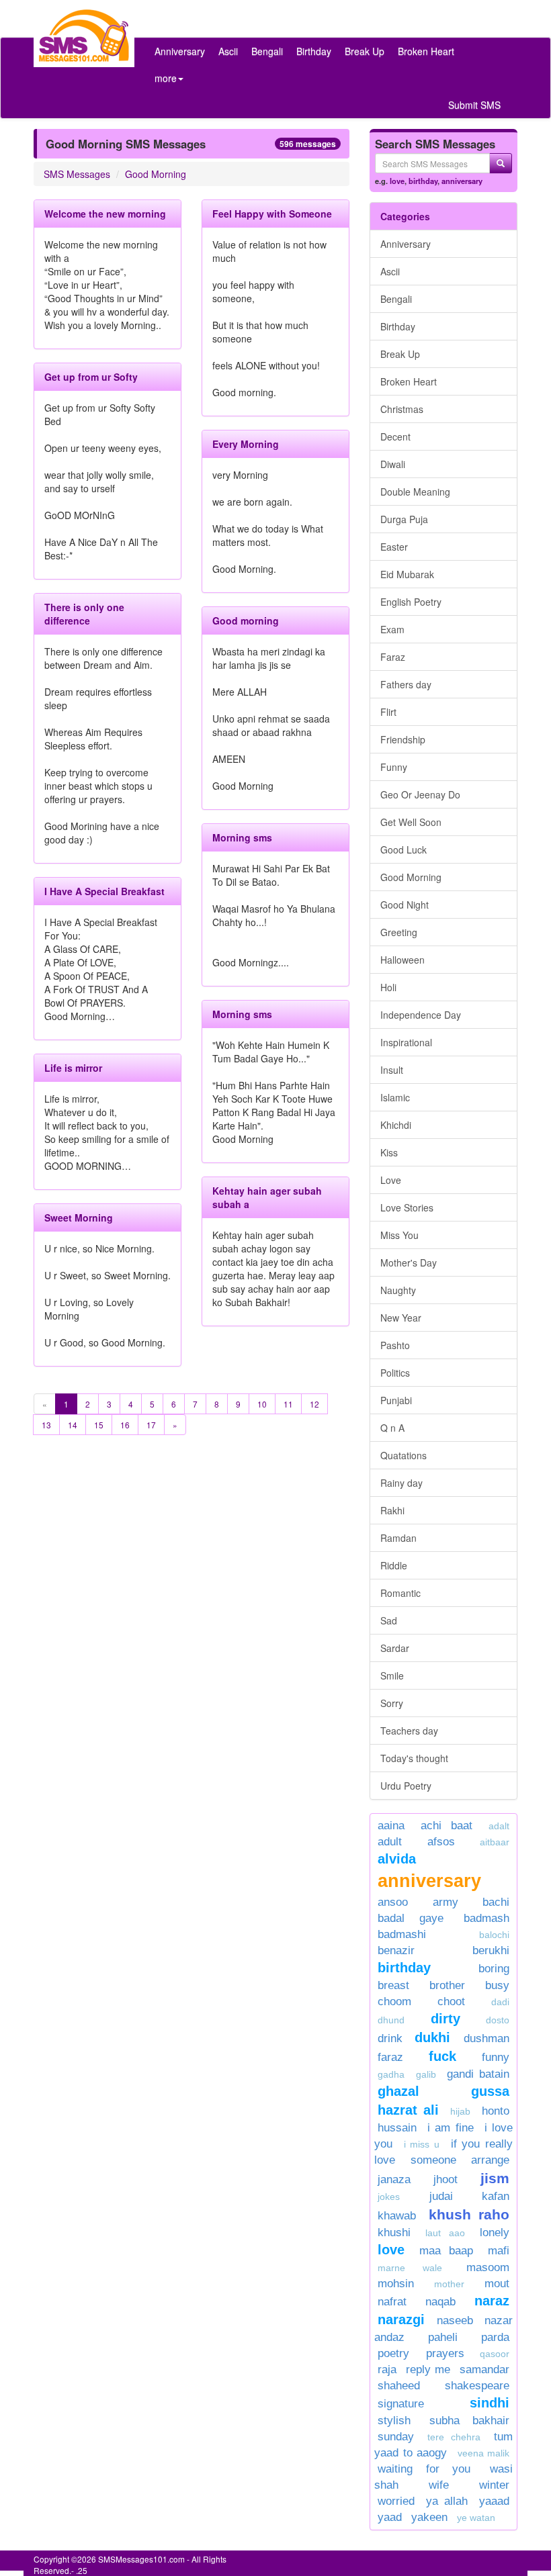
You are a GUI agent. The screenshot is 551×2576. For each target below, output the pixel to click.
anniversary (462, 181)
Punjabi (396, 1400)
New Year (401, 1318)
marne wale (410, 2268)
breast (393, 1985)
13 (46, 1425)
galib (426, 2074)
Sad (389, 1620)
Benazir (396, 1950)
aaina (391, 1826)
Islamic (395, 1097)
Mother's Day (409, 1262)
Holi (388, 987)
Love (391, 1180)
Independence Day (421, 1015)
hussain (397, 2128)
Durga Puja (404, 519)
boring (494, 1969)
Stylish (394, 2421)
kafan (496, 2196)
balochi (494, 1935)
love (397, 181)
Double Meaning (415, 492)
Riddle (394, 1565)
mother (456, 2284)
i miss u (422, 2144)
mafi (499, 2251)
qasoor (495, 2354)
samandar (484, 2370)
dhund (391, 2020)
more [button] (166, 78)
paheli (443, 2337)
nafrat (392, 2302)
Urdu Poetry (406, 1786)
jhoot (446, 2179)
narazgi (401, 2319)
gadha (391, 2074)
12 (314, 1404)
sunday (396, 2437)
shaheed (399, 2386)
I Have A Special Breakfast (104, 891)
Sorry (392, 1703)
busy (497, 1985)
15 (99, 1425)
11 (288, 1404)
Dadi (500, 2002)
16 (125, 1425)
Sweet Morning (79, 1217)
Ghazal (398, 2091)
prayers (445, 2353)
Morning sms (242, 837)
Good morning (246, 620)
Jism (495, 2178)
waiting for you (424, 2469)
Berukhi (491, 1950)
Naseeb (455, 2320)
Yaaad (494, 2501)
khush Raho (469, 2214)
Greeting (399, 932)
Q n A (392, 1428)
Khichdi (396, 1125)
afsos (441, 1842)
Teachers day (409, 1731)
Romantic (400, 1593)
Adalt (499, 1826)
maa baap (447, 2251)
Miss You (399, 1235)
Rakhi (392, 1510)
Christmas (402, 409)
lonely (495, 2233)
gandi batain (478, 2074)
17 (151, 1425)
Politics (395, 1373)
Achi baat (447, 1826)
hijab (460, 2111)
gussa (490, 2091)
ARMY (446, 1902)
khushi (394, 2233)
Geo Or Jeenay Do (420, 794)
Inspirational (406, 1042)
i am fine (450, 2128)
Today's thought (414, 1758)
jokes (389, 2197)
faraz (390, 2057)
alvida (397, 1859)
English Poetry (411, 602)
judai (441, 2196)
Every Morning (246, 444)
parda (495, 2337)
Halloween (402, 960)
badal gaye (411, 1918)
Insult (392, 1070)
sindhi (490, 2403)
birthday (423, 181)
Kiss (389, 1152)
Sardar (395, 1648)
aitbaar (495, 1842)
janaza (394, 2179)
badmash (486, 1918)
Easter (394, 547)
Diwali (393, 464)
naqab (440, 2302)
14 (73, 1425)
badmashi (402, 1934)
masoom (488, 2267)
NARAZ (492, 2301)
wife (439, 2485)
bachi (496, 1902)
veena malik (484, 2453)
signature (401, 2404)
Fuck (442, 2056)
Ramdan (398, 1538)
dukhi (436, 2037)
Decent (395, 436)
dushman (486, 2038)
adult (390, 1842)
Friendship (403, 739)
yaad (390, 2517)
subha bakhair (469, 2421)
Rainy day (401, 1483)
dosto (498, 2020)
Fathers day (406, 684)
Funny (394, 767)
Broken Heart (426, 51)
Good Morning (156, 174)
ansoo (393, 1902)
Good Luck (404, 849)
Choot (451, 2002)
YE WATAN (476, 2518)
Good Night (405, 905)
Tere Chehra (454, 2437)
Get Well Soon (411, 822)
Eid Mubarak (407, 574)
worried (396, 2501)
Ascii (228, 51)
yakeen (429, 2517)
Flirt (388, 712)
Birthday (314, 51)
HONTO (496, 2111)
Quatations (404, 1455)
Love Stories (407, 1207)
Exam (392, 629)
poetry (398, 2353)
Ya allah (447, 2501)
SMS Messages (77, 174)
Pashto (395, 1345)
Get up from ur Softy (91, 377)
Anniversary (180, 51)
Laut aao (445, 2233)
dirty (446, 2019)
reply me (428, 2370)
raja (387, 2370)
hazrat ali (408, 2110)
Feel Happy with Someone (272, 214)
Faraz (393, 657)
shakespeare (477, 2386)
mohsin (396, 2284)
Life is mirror (73, 1068)
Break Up (365, 51)
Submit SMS (474, 105)
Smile (392, 1675)
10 (262, 1404)
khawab (397, 2216)
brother (447, 1985)
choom (394, 2002)
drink (390, 2038)
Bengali (267, 51)
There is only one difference (84, 614)
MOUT (497, 2284)
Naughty (398, 1290)
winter (494, 2485)
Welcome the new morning (105, 214)
